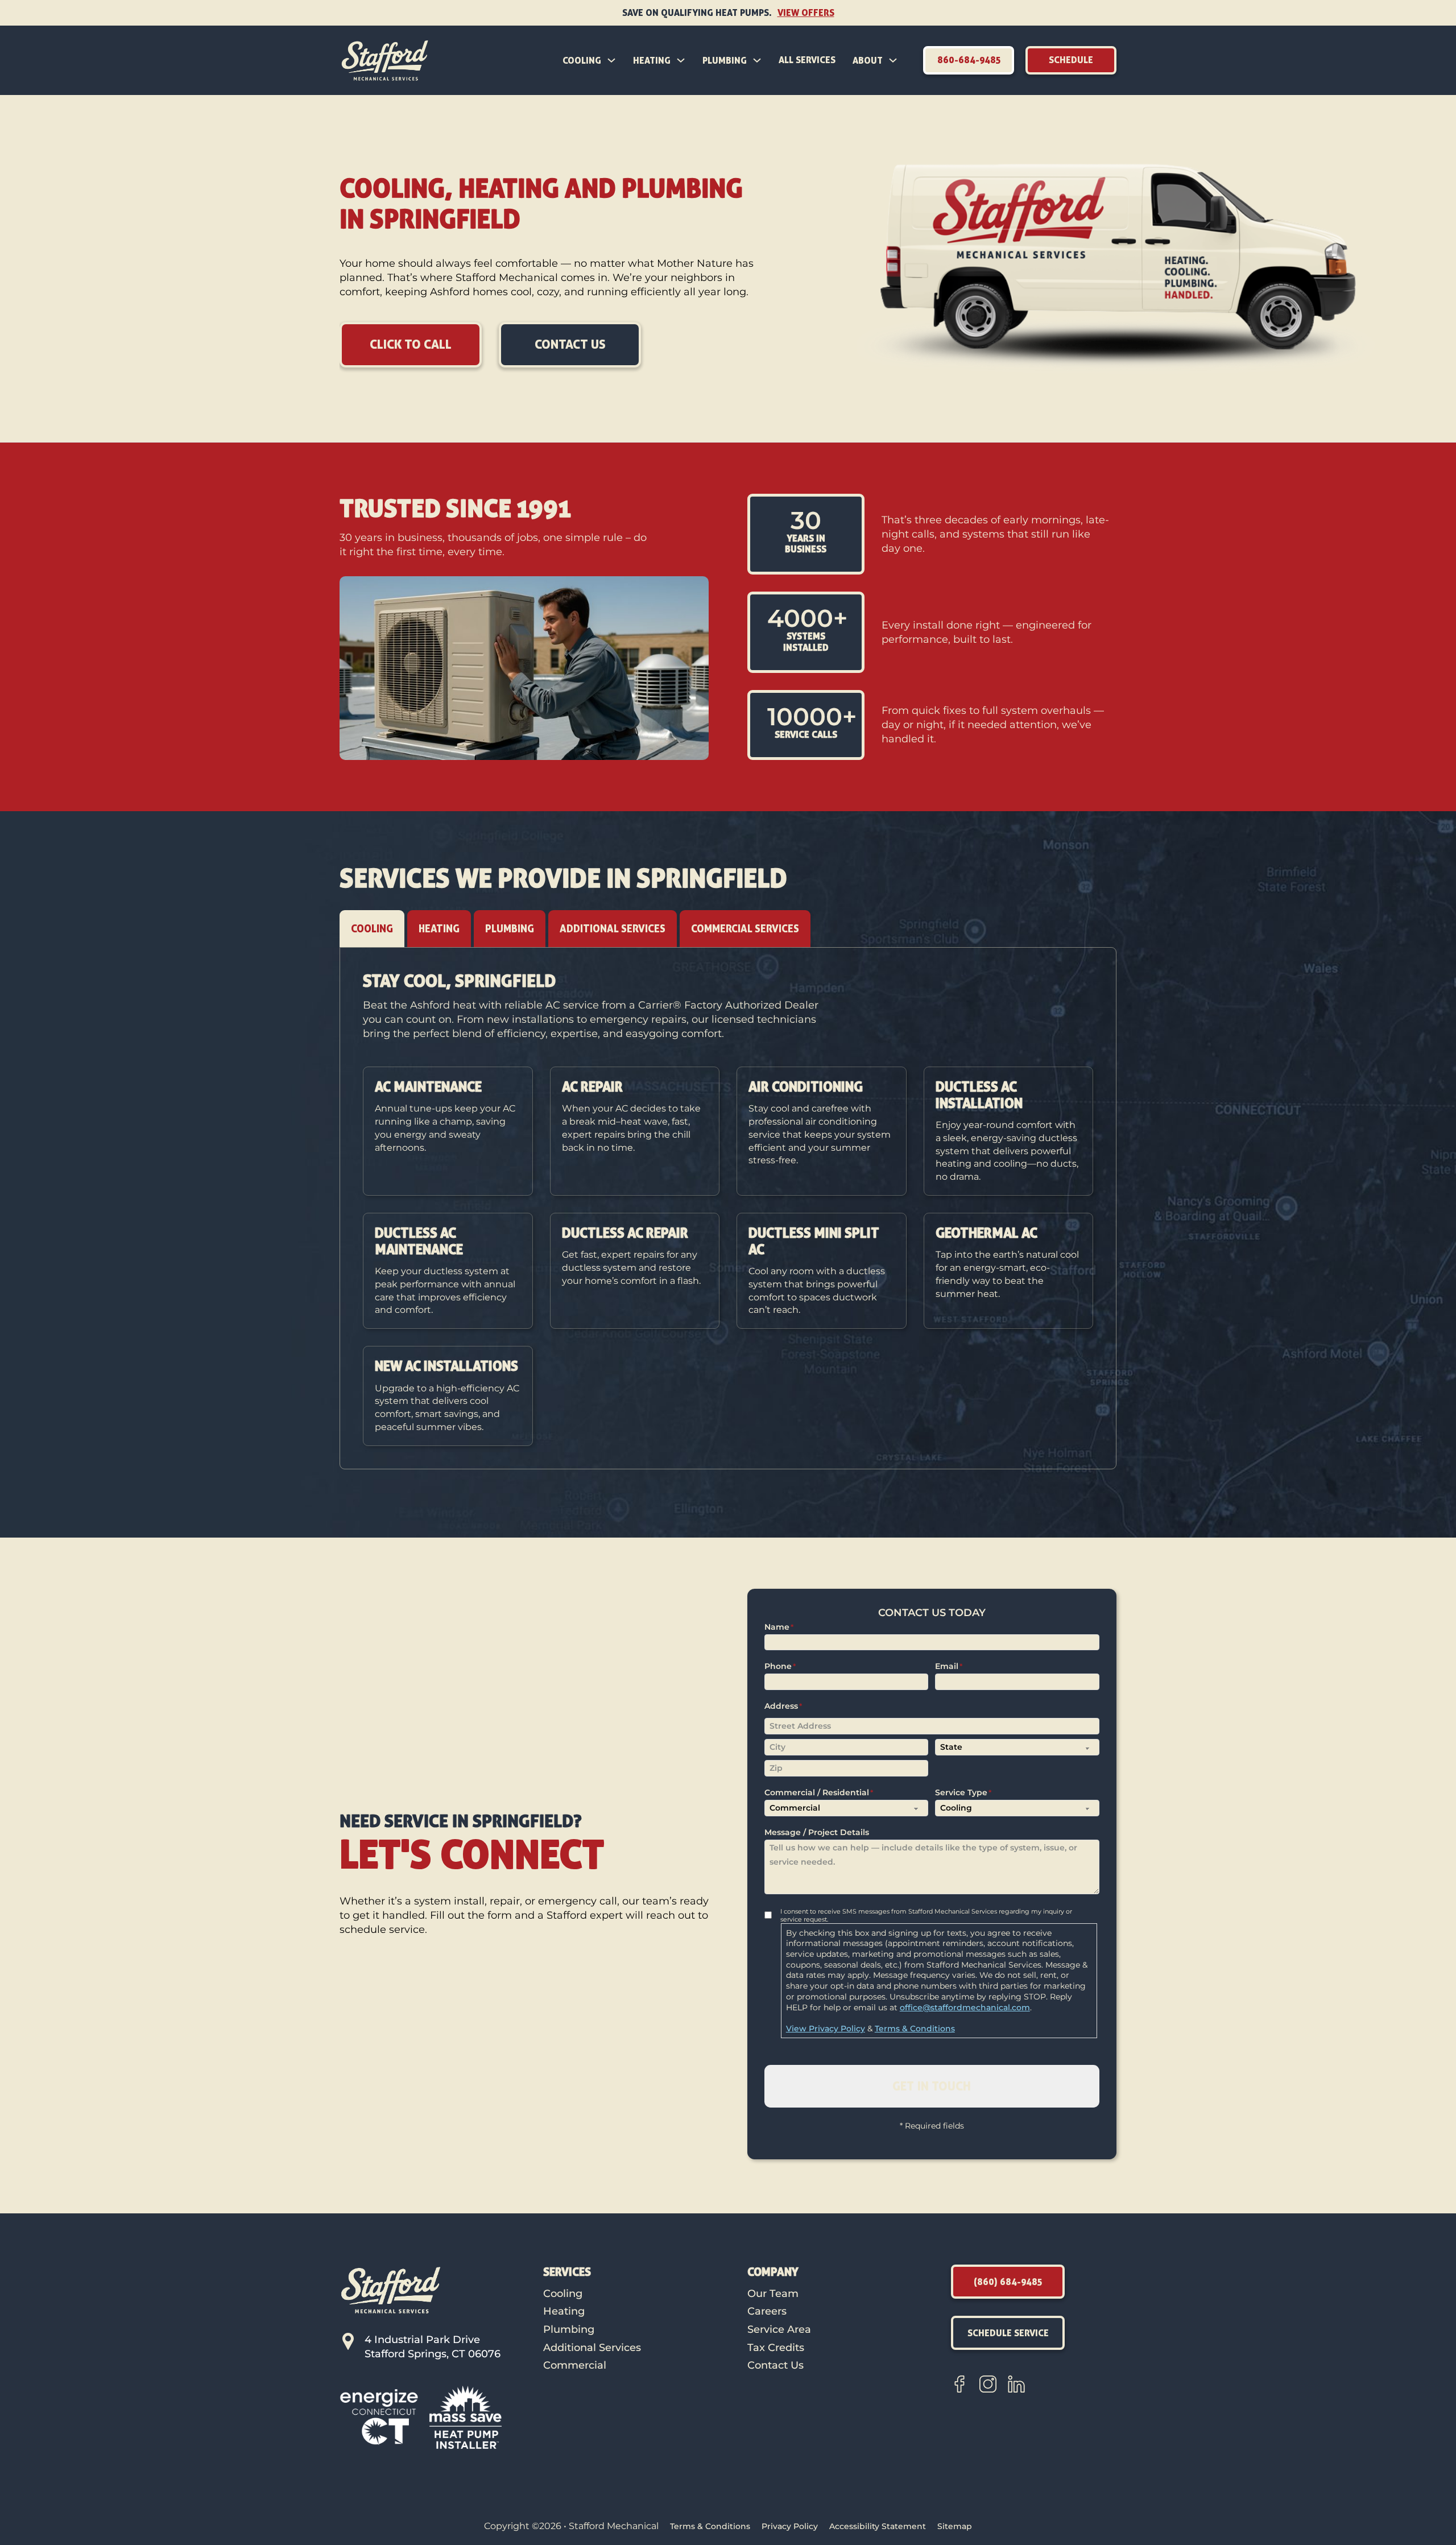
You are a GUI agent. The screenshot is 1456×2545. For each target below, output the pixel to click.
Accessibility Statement (878, 2526)
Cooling (582, 60)
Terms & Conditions (915, 2028)
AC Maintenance (428, 1086)
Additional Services (592, 2348)
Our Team (773, 2294)
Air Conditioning (806, 1086)
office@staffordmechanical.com (965, 2007)
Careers (767, 2311)
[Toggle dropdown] (611, 60)
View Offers (806, 13)
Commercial (575, 2365)
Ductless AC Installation (979, 1095)
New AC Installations (446, 1366)
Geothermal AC (986, 1233)
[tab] (372, 929)
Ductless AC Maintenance (419, 1241)
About (868, 60)
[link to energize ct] (379, 2417)
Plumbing (725, 60)
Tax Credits (776, 2348)
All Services (807, 60)
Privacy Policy (790, 2526)
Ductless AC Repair (625, 1233)
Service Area (779, 2329)
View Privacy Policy (826, 2028)
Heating (652, 60)
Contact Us (775, 2365)
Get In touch (932, 2086)
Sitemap (955, 2526)
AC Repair (592, 1086)
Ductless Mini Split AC (814, 1241)
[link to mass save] (466, 2417)
